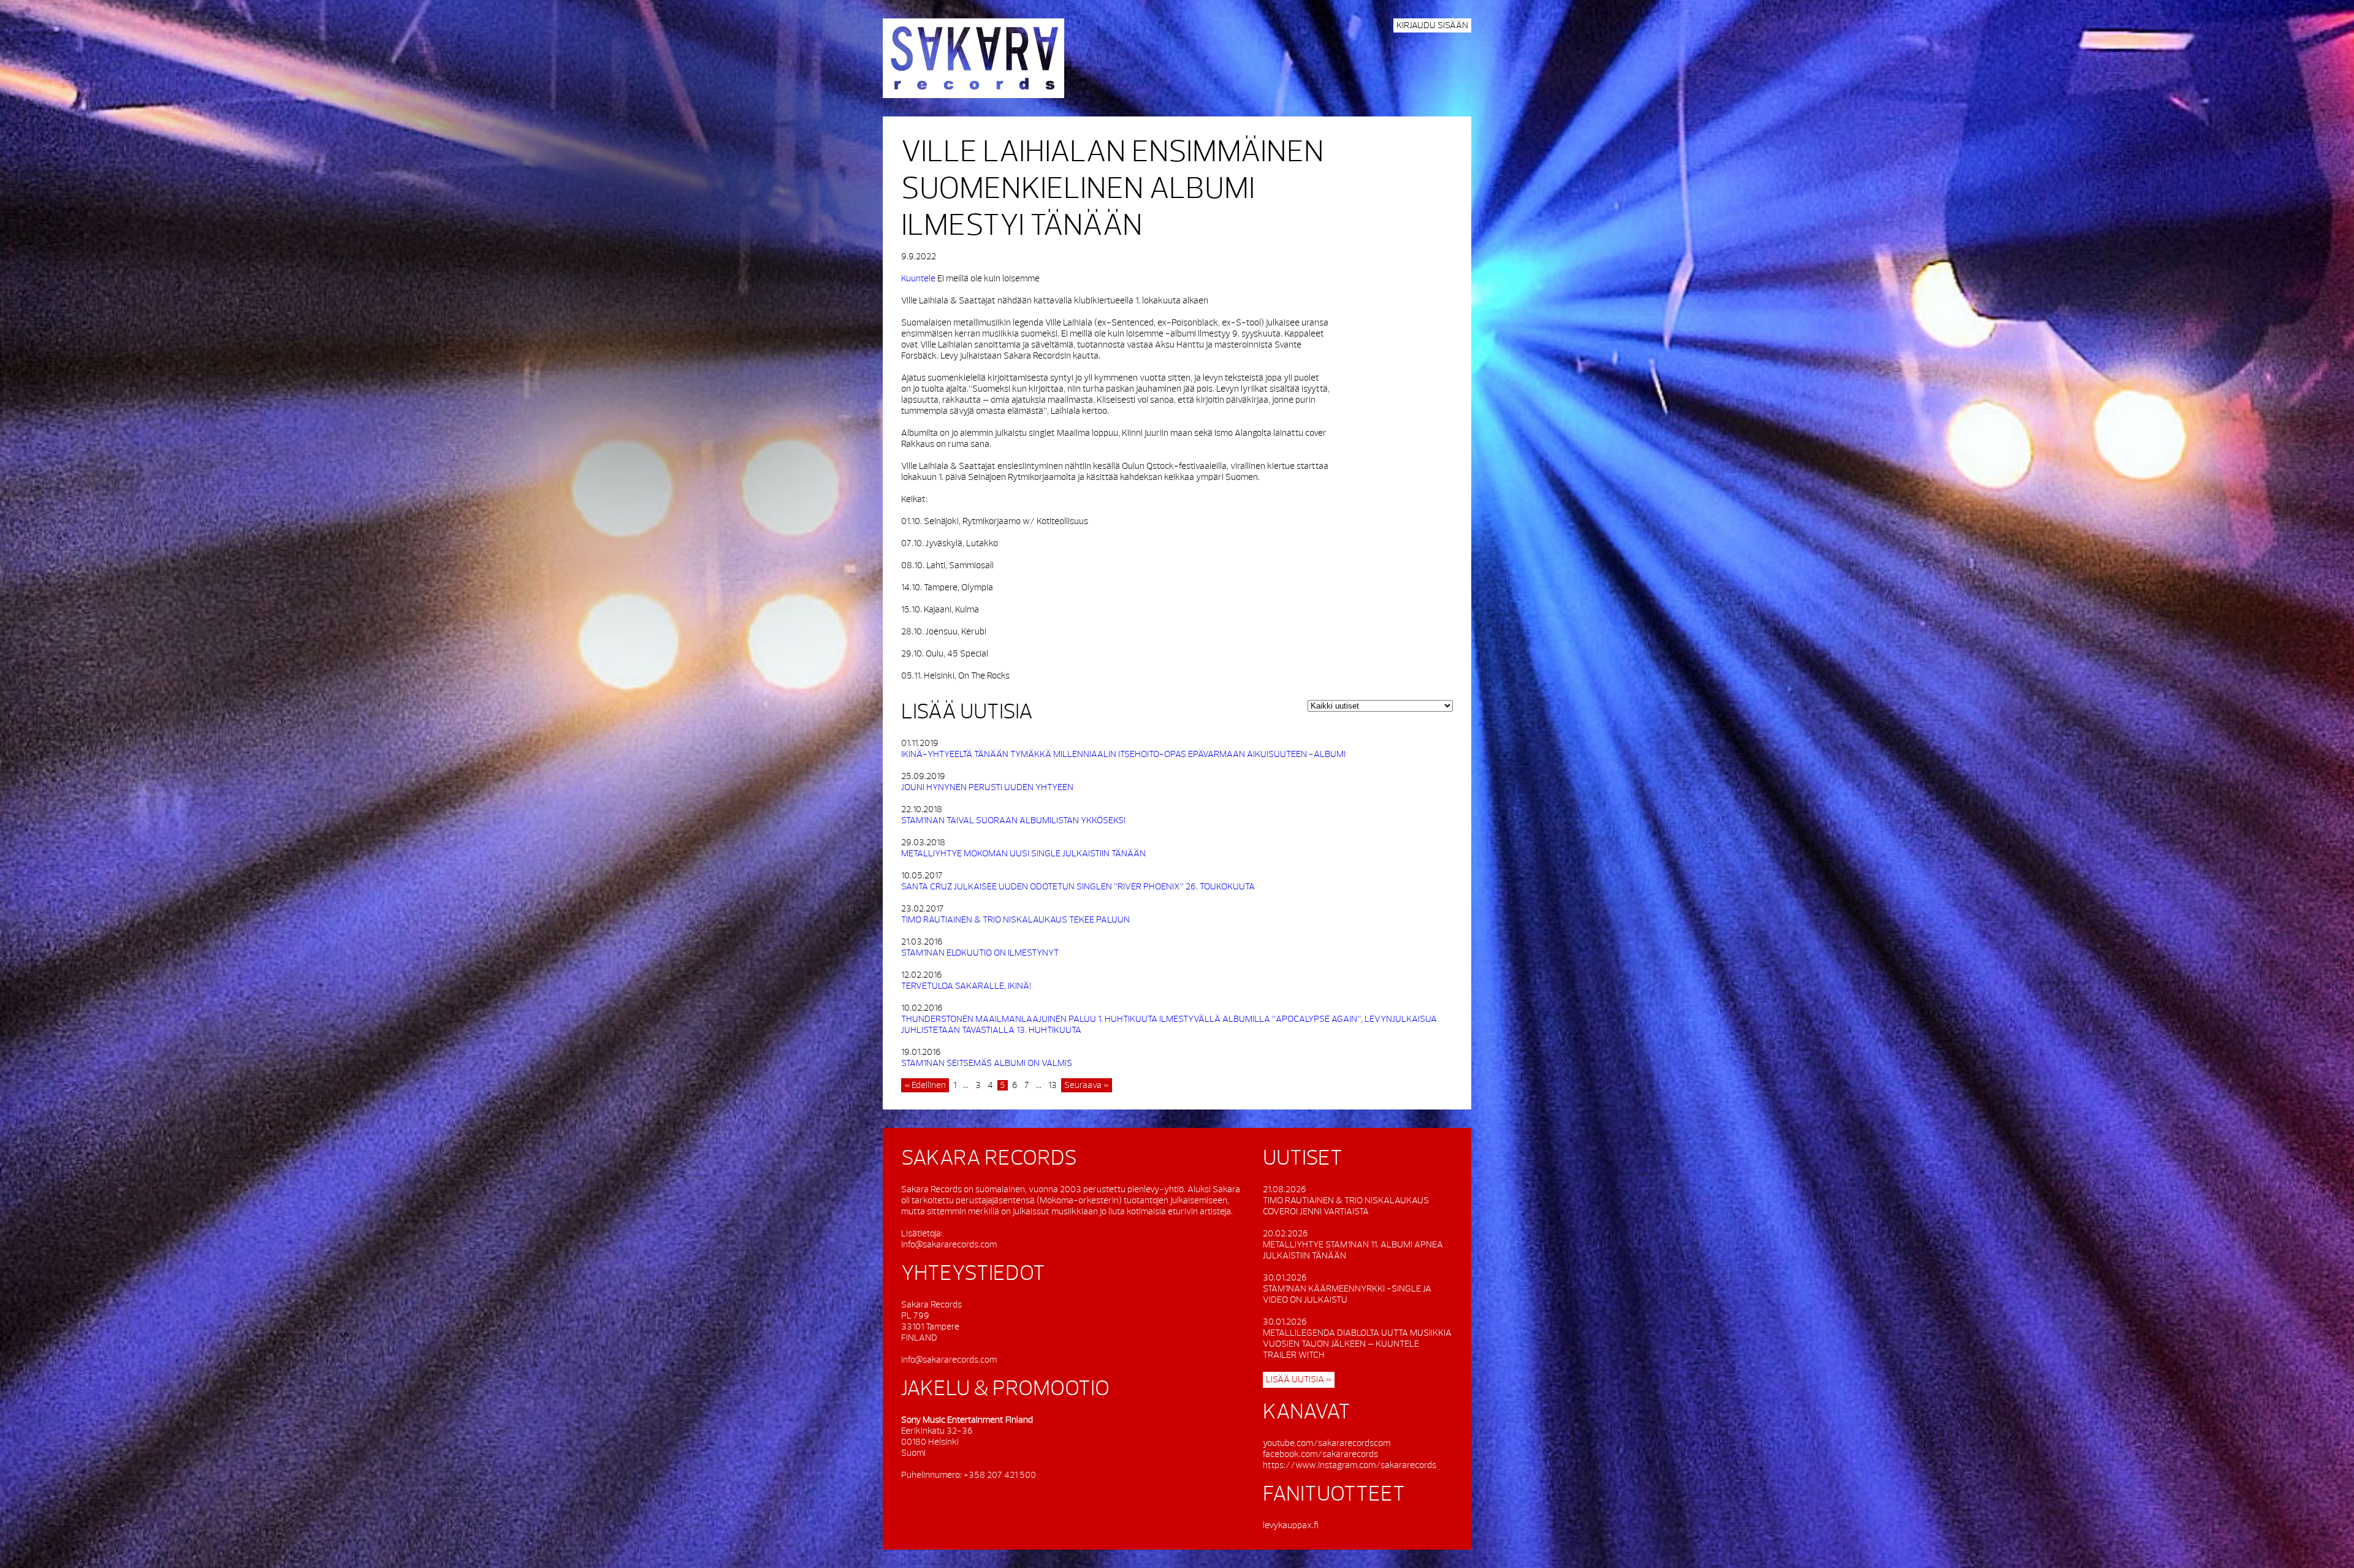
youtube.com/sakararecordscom (1327, 1443)
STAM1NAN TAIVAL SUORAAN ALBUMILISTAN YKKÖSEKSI (1013, 820)
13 (1053, 1085)
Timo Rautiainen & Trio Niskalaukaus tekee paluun (1015, 920)
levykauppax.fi (1291, 1525)
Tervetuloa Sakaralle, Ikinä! (966, 986)
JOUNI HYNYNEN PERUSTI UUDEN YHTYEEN (987, 787)
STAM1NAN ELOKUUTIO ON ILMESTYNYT (980, 953)
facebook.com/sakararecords (1320, 1454)
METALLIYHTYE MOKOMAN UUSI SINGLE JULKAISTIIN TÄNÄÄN (1023, 854)
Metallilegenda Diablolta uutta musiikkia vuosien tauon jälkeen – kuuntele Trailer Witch (1357, 1344)
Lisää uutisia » (1299, 1380)
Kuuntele (918, 279)
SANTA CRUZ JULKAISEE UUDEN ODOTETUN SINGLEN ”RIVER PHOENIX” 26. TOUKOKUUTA (1078, 887)
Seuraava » (1087, 1085)
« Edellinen (925, 1085)
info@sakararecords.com (949, 1245)
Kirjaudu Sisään (1432, 25)
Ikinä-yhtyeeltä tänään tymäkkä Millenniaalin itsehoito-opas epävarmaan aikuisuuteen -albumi (1123, 754)
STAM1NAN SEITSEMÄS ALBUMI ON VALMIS (987, 1063)
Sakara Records (973, 58)
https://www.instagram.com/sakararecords (1350, 1465)
